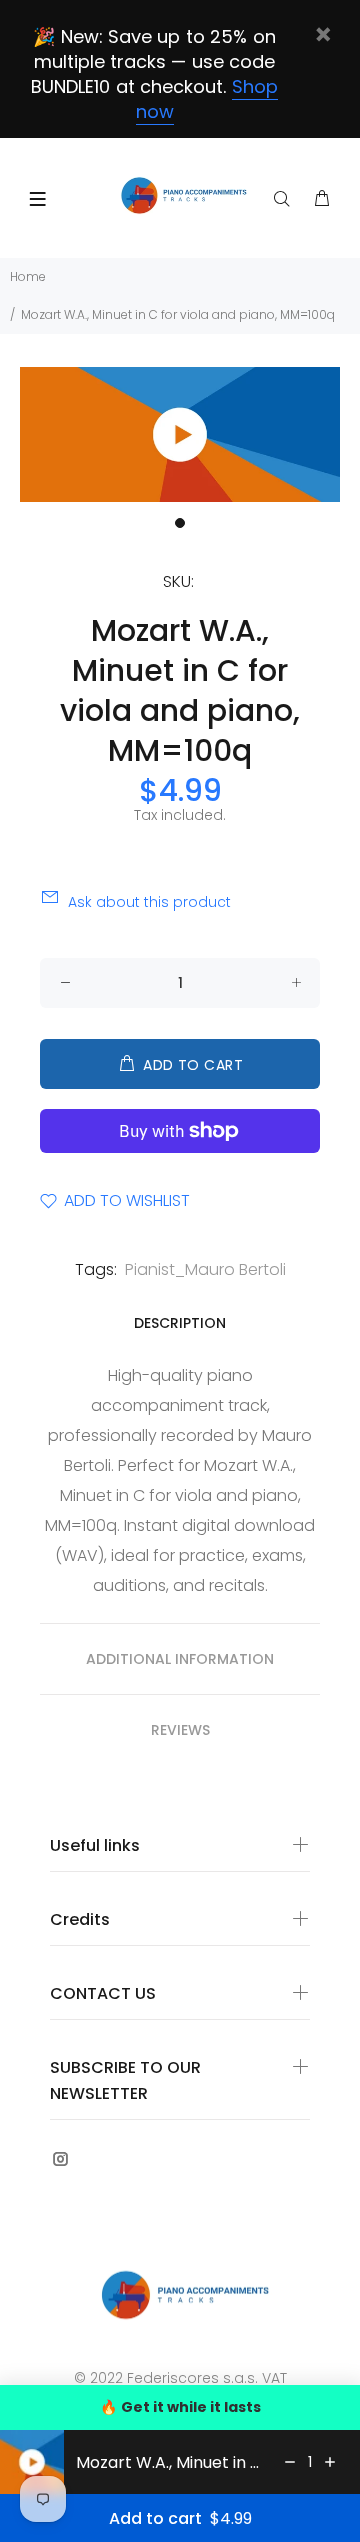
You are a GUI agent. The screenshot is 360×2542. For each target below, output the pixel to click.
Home (28, 276)
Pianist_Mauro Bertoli (205, 1269)
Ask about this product (149, 902)
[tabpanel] (180, 434)
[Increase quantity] (330, 2462)
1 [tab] (180, 523)
